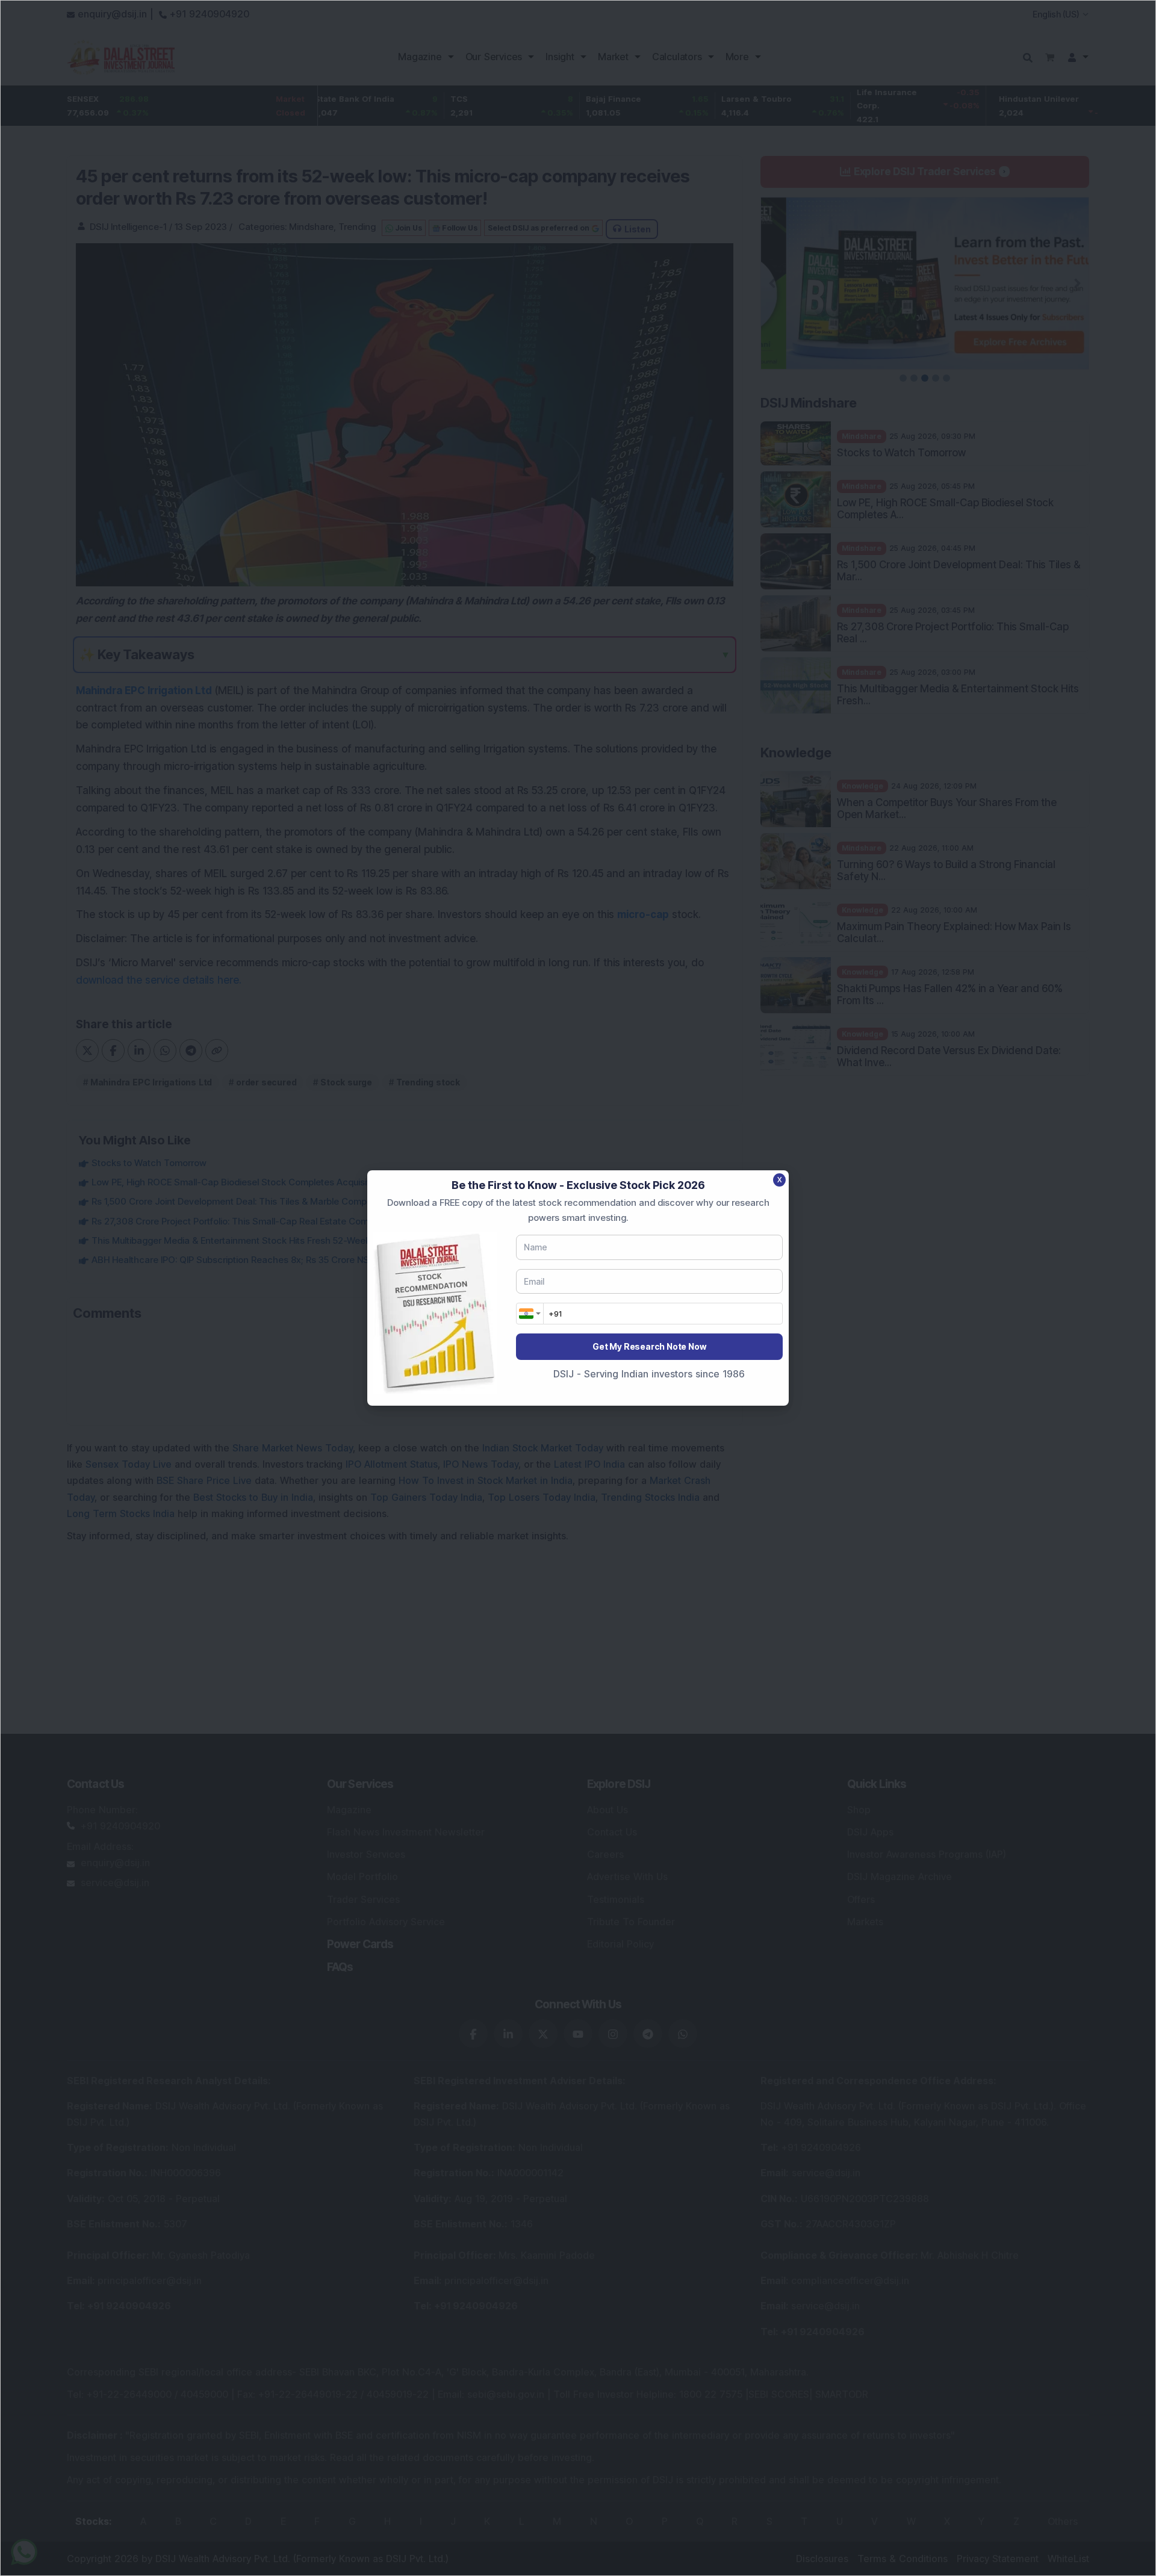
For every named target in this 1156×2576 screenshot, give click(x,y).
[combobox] (530, 1314)
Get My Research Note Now (649, 1346)
